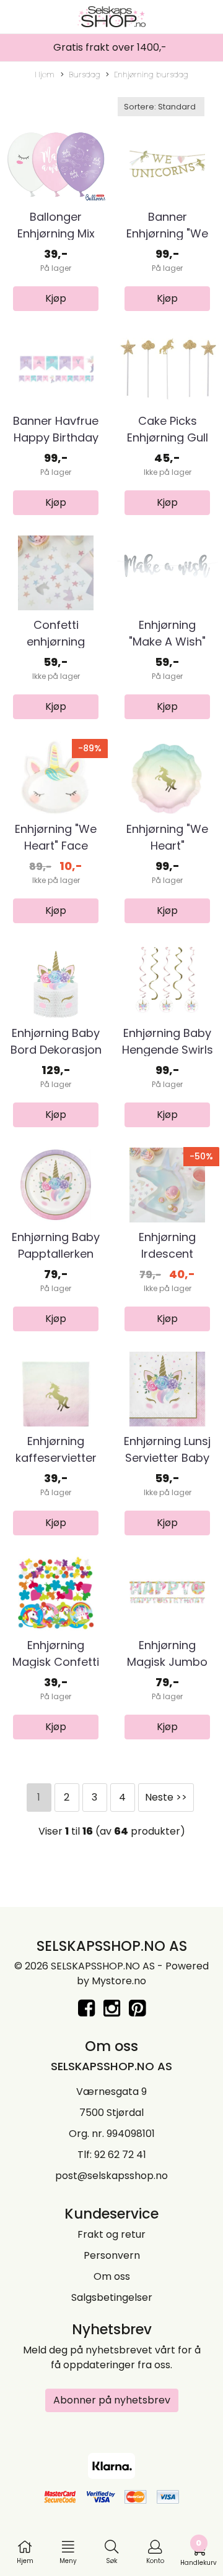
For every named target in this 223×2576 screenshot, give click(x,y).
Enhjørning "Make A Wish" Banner (167, 642)
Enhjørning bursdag (151, 75)
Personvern (112, 2255)
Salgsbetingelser (112, 2297)
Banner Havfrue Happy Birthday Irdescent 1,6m (56, 437)
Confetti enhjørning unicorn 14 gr (56, 642)
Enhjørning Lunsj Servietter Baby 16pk (167, 1458)
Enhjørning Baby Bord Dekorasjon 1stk (56, 1050)
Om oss (112, 2276)
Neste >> (166, 1797)
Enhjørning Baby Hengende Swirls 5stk (168, 1050)
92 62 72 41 (120, 2155)
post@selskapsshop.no (111, 2176)
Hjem (45, 75)
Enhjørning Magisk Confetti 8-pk (56, 1662)
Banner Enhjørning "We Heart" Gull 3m (167, 233)
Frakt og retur (111, 2234)
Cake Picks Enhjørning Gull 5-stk (168, 437)
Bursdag (85, 75)
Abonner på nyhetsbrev (112, 2400)
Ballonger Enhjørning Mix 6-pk (56, 233)
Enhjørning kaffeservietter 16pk (56, 1458)
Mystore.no (119, 1981)
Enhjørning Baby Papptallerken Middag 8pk (56, 1254)
